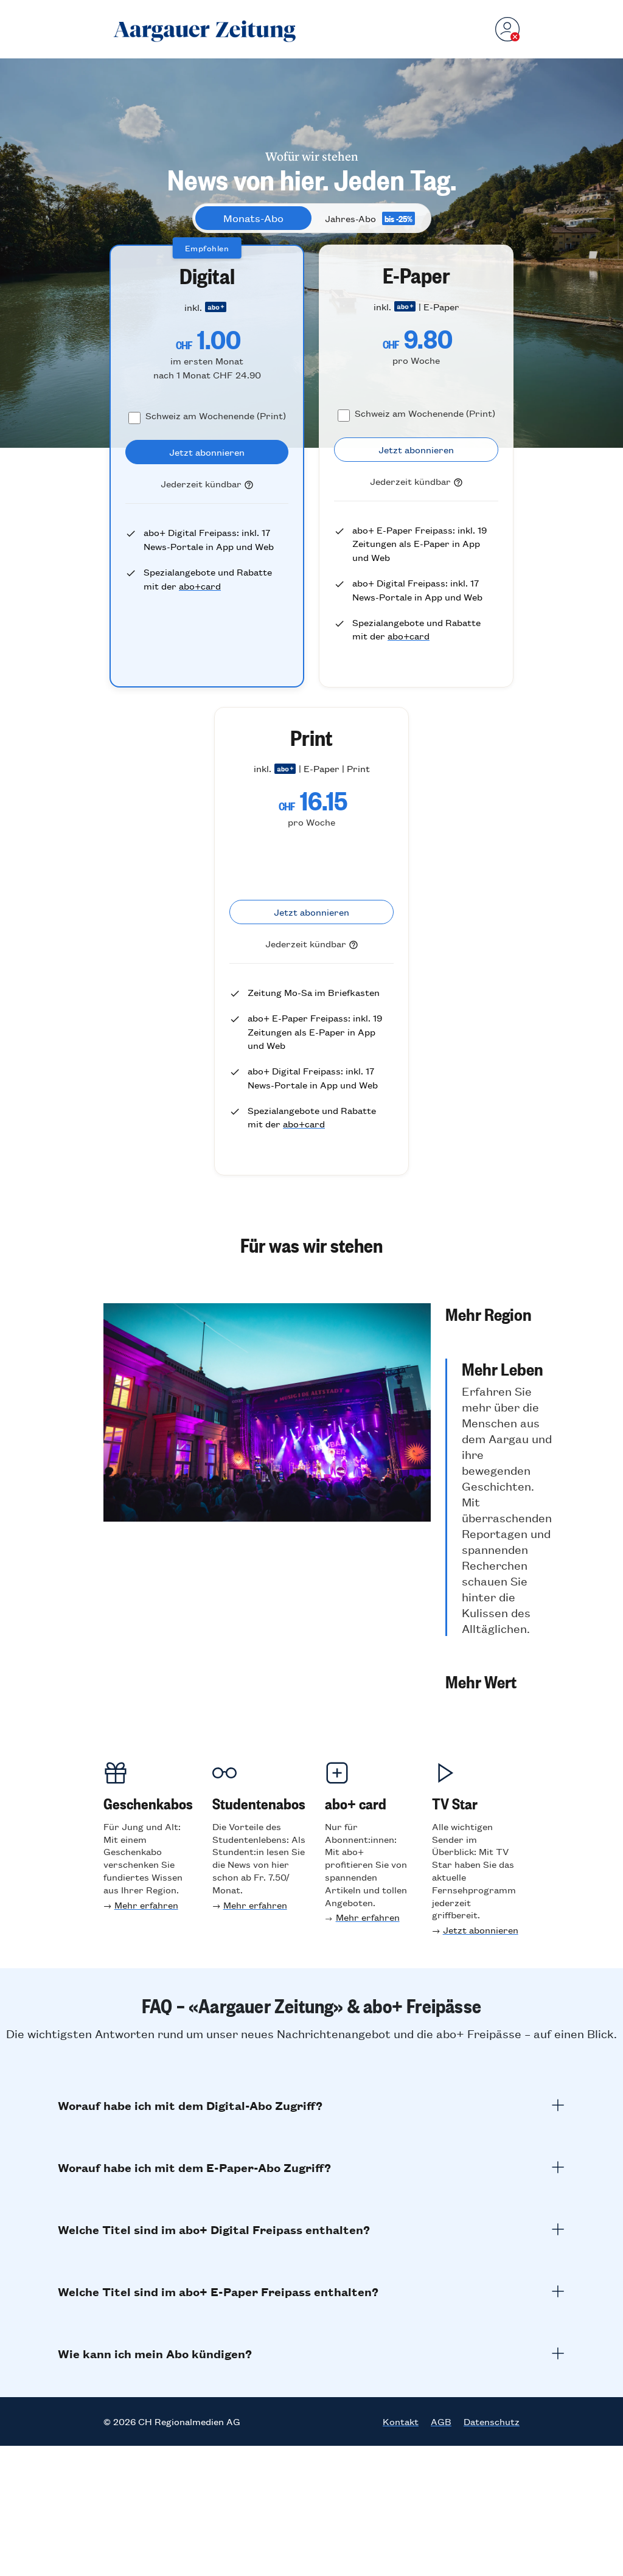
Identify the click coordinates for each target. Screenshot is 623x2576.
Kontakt (401, 2421)
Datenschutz (492, 2421)
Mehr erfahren (146, 1905)
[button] (499, 1314)
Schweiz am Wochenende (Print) (216, 415)
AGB (441, 2421)
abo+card (200, 586)
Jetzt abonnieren (481, 1930)
